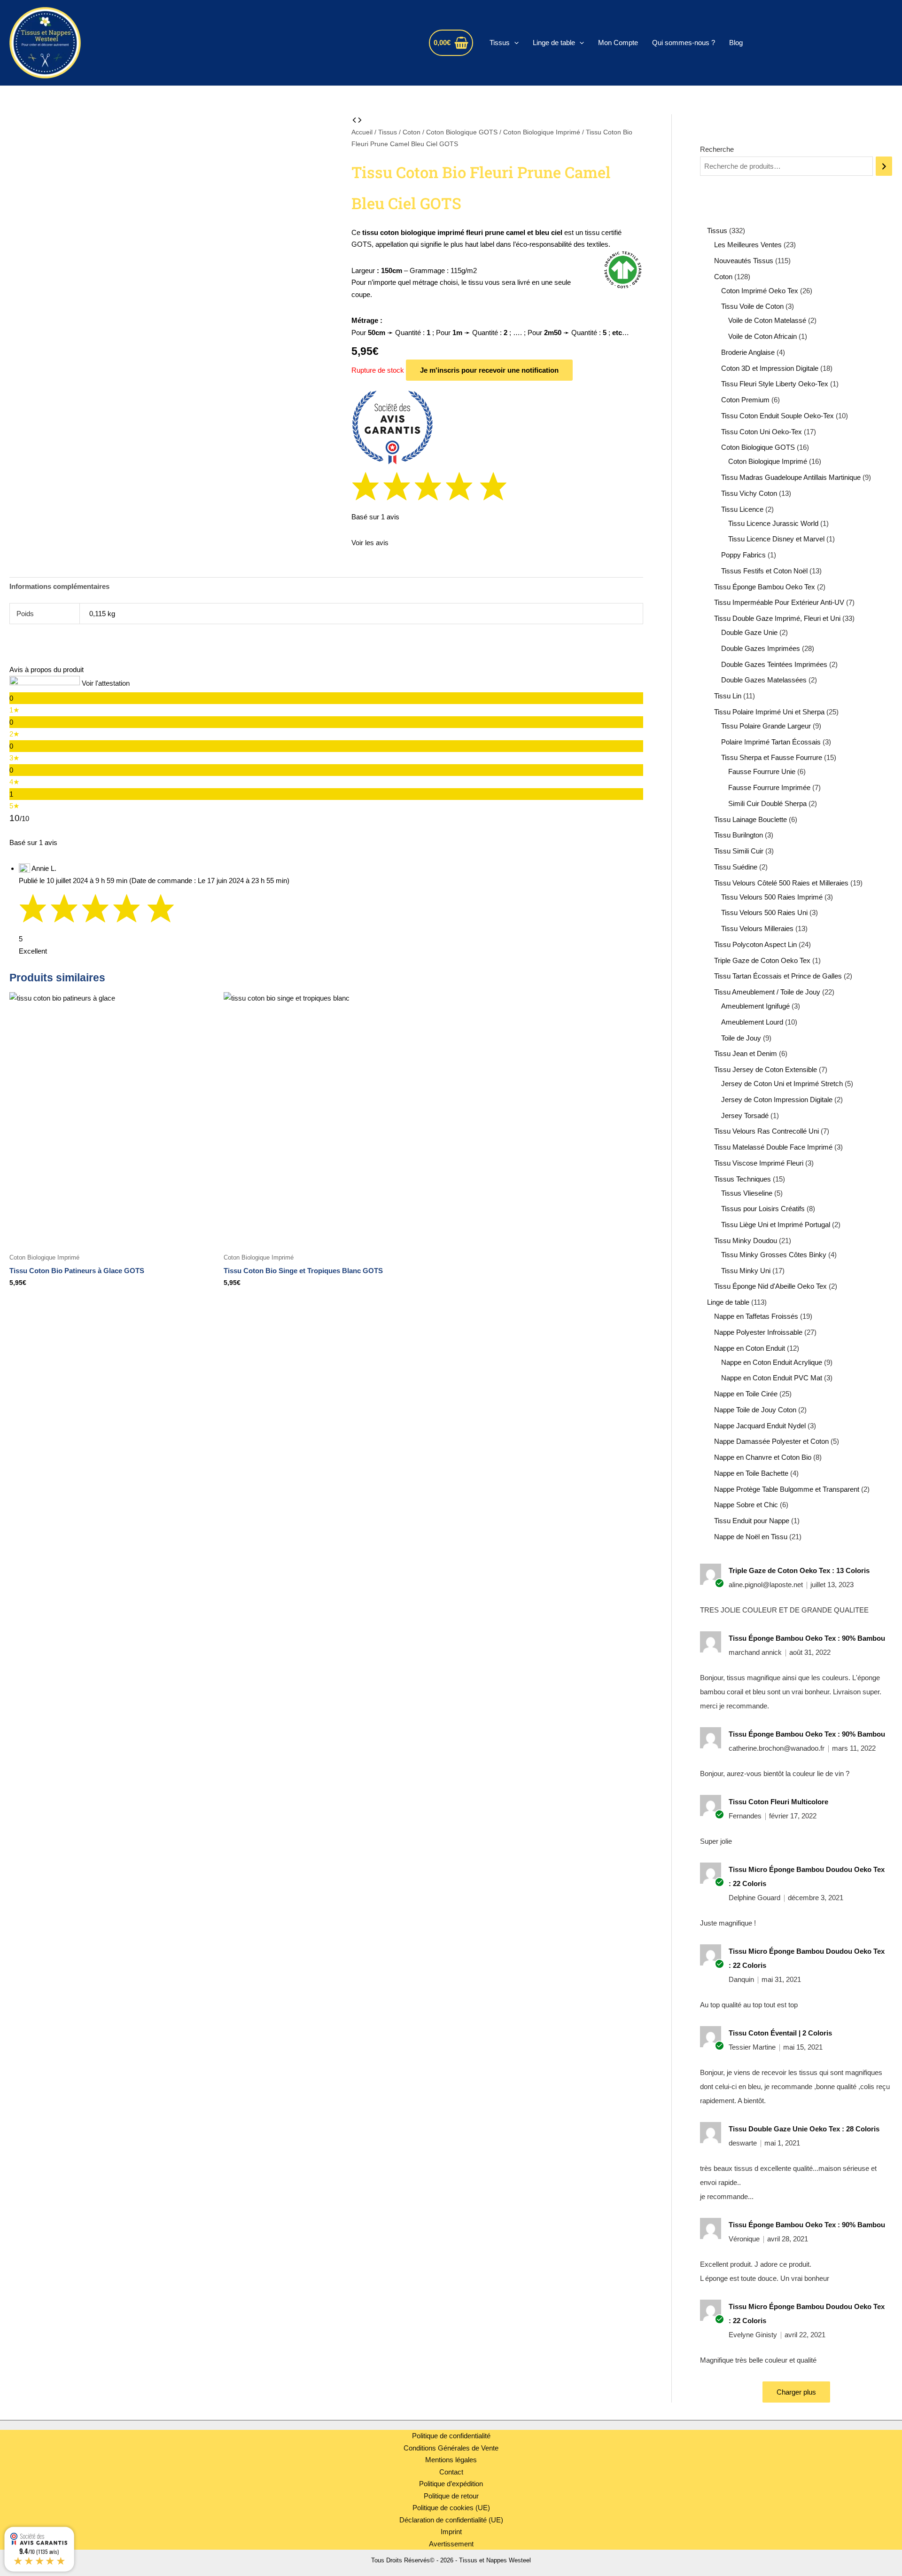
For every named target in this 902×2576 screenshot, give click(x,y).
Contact (451, 2472)
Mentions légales (451, 2460)
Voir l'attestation (106, 683)
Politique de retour (451, 2496)
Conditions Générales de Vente (451, 2448)
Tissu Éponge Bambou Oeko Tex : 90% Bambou (807, 1638)
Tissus (500, 43)
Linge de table (554, 43)
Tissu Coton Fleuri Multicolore (778, 1802)
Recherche (717, 149)
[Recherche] (884, 166)
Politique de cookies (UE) (451, 2508)
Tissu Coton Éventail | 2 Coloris (780, 2033)
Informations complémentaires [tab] (59, 586)
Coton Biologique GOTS (462, 132)
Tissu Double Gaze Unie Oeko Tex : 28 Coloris (804, 2129)
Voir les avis (370, 543)
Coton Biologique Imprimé (542, 132)
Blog (736, 43)
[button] (514, 43)
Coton (412, 132)
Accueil (362, 132)
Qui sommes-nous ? (684, 43)
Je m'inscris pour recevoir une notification (489, 370)
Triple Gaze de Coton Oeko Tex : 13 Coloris (799, 1570)
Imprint (451, 2532)
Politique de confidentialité (451, 2436)
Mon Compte (618, 43)
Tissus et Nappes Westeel (183, 43)
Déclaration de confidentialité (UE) (451, 2520)
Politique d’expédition (451, 2484)
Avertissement (451, 2544)
